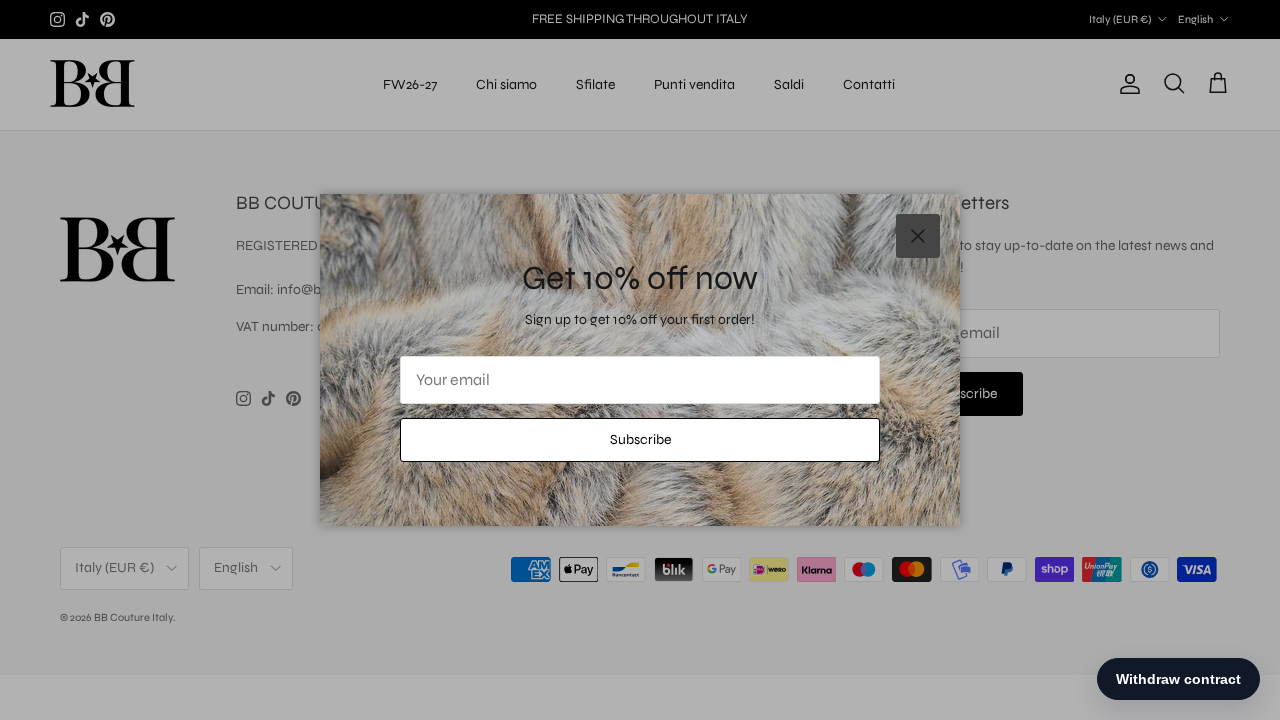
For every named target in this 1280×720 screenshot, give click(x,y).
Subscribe (640, 439)
